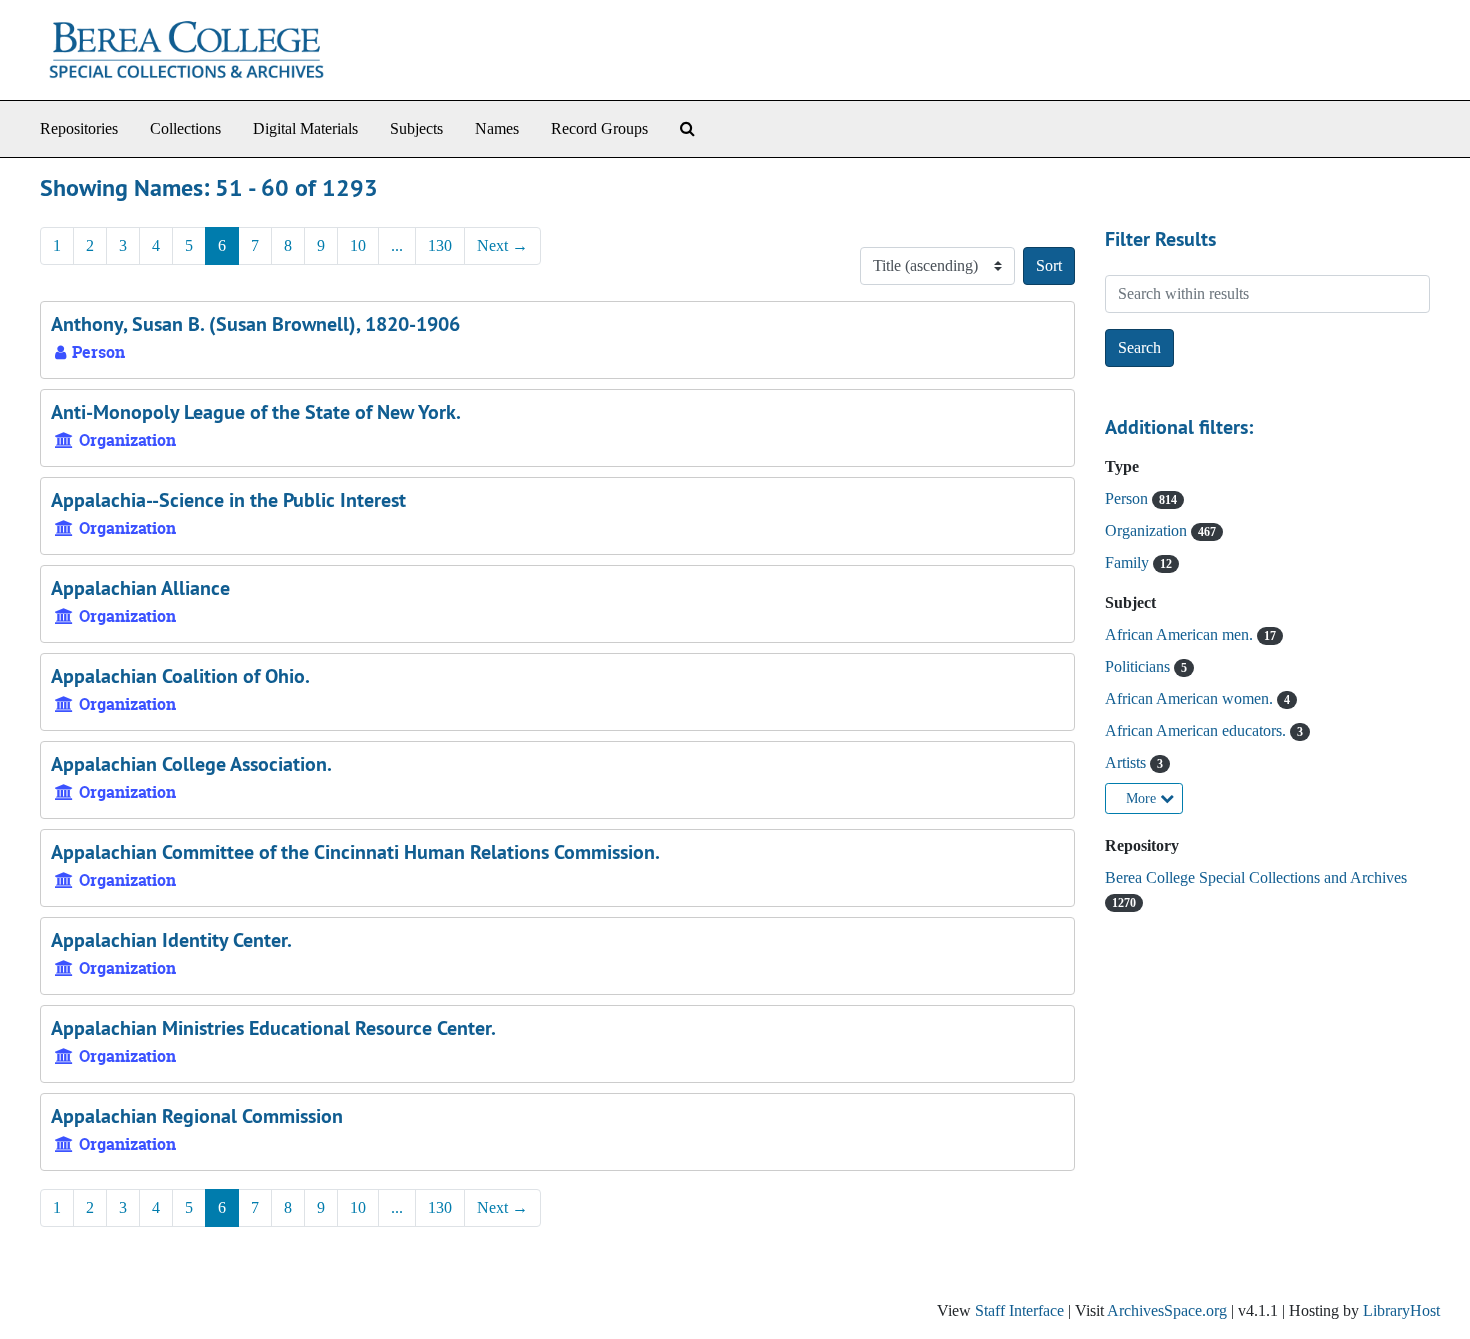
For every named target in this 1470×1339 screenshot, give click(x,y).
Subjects (416, 128)
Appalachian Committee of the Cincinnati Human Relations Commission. (355, 852)
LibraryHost (1401, 1310)
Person (1128, 498)
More (1143, 798)
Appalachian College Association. (191, 764)
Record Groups (599, 128)
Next (502, 245)
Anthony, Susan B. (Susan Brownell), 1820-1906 (255, 324)
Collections (185, 128)
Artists (1127, 762)
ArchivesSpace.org (1167, 1310)
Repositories (79, 128)
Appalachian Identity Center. (171, 940)
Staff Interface (1019, 1310)
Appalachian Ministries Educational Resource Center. (273, 1028)
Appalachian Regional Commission (197, 1116)
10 (358, 245)
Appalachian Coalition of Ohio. (180, 676)
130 (440, 245)
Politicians (1139, 666)
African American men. (1181, 634)
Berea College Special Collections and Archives (1256, 877)
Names (497, 128)
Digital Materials (305, 128)
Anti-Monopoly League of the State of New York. (256, 412)
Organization (1148, 530)
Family (1129, 562)
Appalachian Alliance (140, 588)
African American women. (1191, 698)
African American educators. (1197, 730)
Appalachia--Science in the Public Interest (228, 500)
